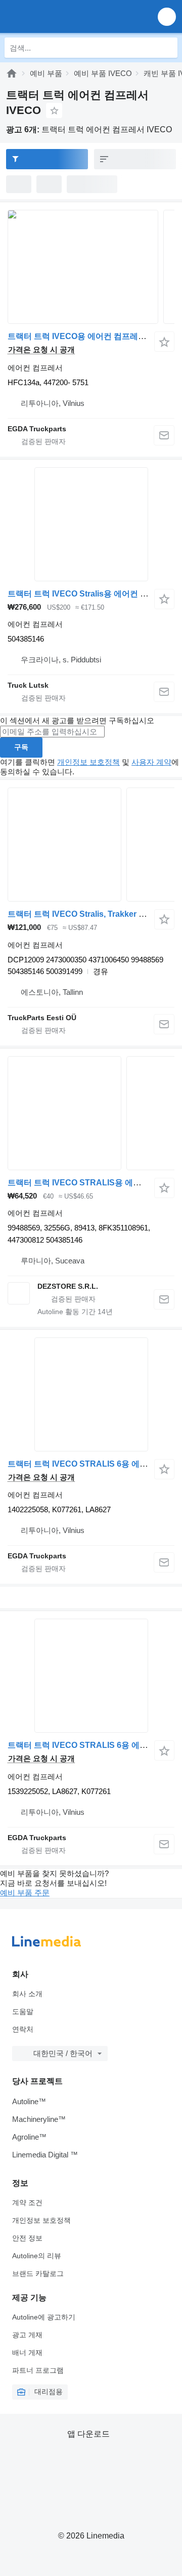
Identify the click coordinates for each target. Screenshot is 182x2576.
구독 (21, 747)
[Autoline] (12, 73)
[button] (167, 16)
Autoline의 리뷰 (37, 2256)
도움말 (23, 2011)
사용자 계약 (151, 762)
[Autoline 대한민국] (65, 16)
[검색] (167, 48)
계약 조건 (27, 2202)
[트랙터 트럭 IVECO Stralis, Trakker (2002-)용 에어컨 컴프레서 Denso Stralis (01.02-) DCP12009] (91, 845)
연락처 (23, 2029)
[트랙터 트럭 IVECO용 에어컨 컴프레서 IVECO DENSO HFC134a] (91, 267)
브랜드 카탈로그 (38, 2273)
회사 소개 (27, 1994)
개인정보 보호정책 (88, 762)
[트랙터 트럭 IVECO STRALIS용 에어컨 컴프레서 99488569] (91, 1113)
